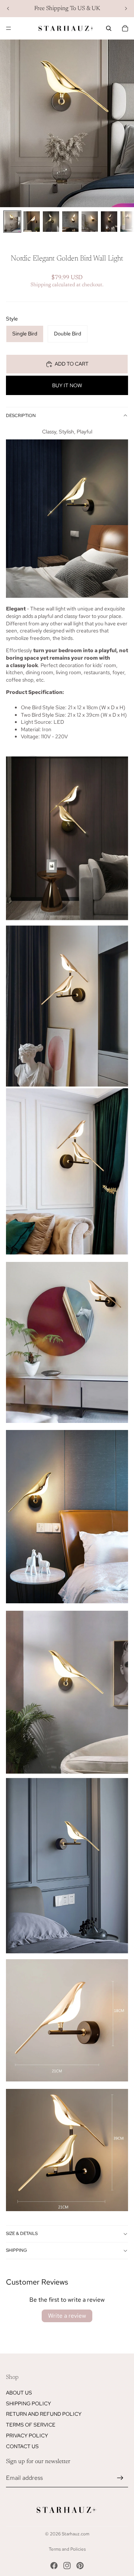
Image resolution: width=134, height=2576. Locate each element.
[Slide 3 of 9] (51, 222)
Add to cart (72, 364)
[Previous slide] (8, 9)
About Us (19, 2392)
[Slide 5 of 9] (90, 222)
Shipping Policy (28, 2403)
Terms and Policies (67, 2549)
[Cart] (125, 28)
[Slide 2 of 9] (32, 222)
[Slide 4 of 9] (70, 222)
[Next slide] (126, 9)
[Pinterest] (80, 2566)
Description (21, 416)
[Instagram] (67, 2566)
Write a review (67, 2316)
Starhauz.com (76, 2534)
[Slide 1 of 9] (12, 222)
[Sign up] (120, 2478)
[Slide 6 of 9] (109, 222)
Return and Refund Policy (44, 2414)
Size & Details (22, 2234)
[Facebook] (54, 2566)
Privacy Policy (27, 2435)
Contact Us (22, 2446)
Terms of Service (31, 2425)
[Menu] (9, 28)
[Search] (109, 28)
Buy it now (67, 385)
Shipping (17, 2250)
